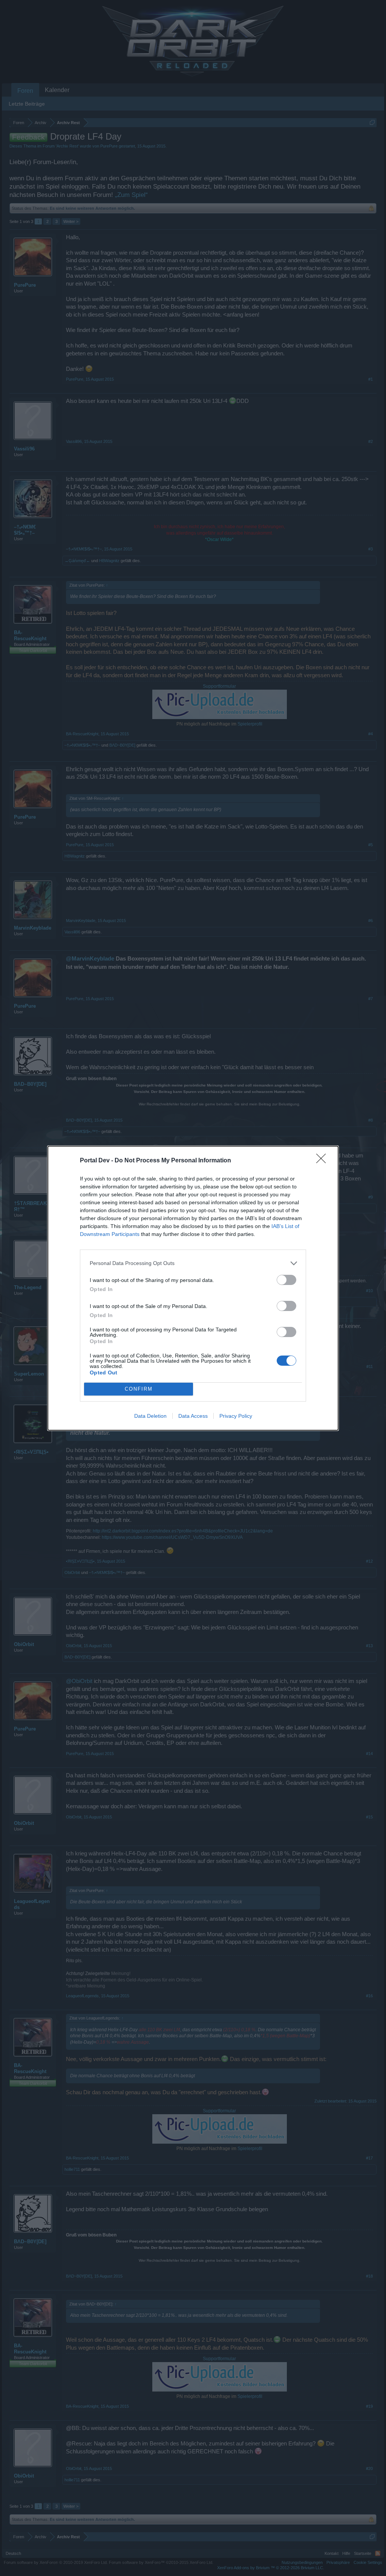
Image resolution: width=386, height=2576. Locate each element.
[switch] (286, 1280)
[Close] (323, 1161)
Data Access (193, 1416)
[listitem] (193, 1263)
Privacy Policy (236, 1416)
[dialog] (193, 1288)
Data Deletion (150, 1416)
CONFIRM (139, 1389)
